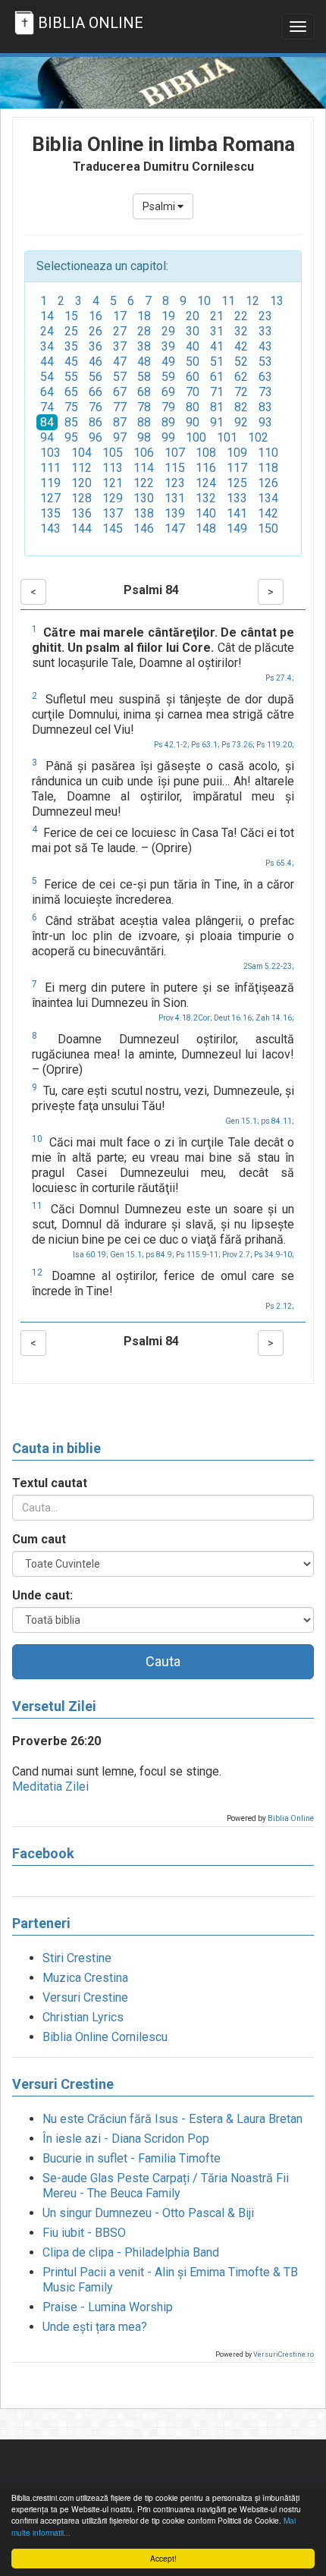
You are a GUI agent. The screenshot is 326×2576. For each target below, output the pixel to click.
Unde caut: (42, 1595)
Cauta (163, 1661)
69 (168, 392)
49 (168, 362)
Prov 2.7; (237, 1255)
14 (47, 316)
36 (96, 346)
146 (144, 528)
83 (265, 407)
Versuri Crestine (85, 1997)
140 (206, 513)
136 (81, 513)
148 (206, 528)
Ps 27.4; (280, 678)
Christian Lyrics (83, 2017)
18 (144, 316)
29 (168, 331)
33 (265, 331)
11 (228, 301)
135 (50, 513)
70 (193, 392)
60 (193, 377)
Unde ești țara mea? (95, 2327)
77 (120, 407)
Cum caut (39, 1539)
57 (120, 377)
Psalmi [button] (160, 206)
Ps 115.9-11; (198, 1255)
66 (96, 392)
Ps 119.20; (275, 745)
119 (50, 483)
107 (175, 453)
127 (50, 498)
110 (268, 453)
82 (241, 407)
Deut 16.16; (234, 1018)
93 (265, 422)
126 (268, 483)
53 (265, 362)
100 (196, 437)
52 (241, 362)
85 (71, 422)
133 (237, 498)
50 (193, 362)
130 (144, 498)
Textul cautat (50, 1483)
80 (193, 407)
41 (217, 346)
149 (237, 528)
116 (206, 468)
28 (144, 331)
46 (96, 362)
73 (265, 392)
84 (47, 422)
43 (265, 346)
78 (144, 407)
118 (268, 468)
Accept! (163, 2558)
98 (144, 437)
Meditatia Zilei (50, 1787)
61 (217, 377)
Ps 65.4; (280, 863)
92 (241, 422)
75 (71, 407)
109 (237, 453)
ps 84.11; (277, 1121)
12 (252, 301)
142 (268, 513)
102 (258, 437)
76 (96, 407)
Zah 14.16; (275, 1018)
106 (144, 453)
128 (81, 498)
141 (237, 513)
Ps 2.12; (280, 1306)
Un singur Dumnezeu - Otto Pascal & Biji (148, 2213)
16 (96, 316)
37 (120, 346)
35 (71, 346)
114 (144, 468)
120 (81, 483)
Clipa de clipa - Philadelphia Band (131, 2252)
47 (120, 362)
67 (120, 392)
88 (144, 422)
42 (241, 346)
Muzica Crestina (85, 1978)
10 (204, 301)
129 (113, 498)
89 (168, 422)
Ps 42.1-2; (172, 745)
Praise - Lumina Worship (108, 2307)
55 (71, 377)
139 (175, 513)
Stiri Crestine (77, 1958)
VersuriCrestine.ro (284, 2354)
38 (144, 346)
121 (113, 483)
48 (144, 362)
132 (206, 498)
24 (47, 331)
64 (47, 392)
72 (241, 392)
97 (120, 437)
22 (241, 316)
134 (268, 498)
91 (217, 422)
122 (144, 483)
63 (265, 377)
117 (237, 468)
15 (71, 316)
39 (168, 346)
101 (227, 437)
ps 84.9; (160, 1255)
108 (206, 453)
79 (168, 407)
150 (268, 528)
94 (47, 437)
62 (241, 377)
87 (120, 422)
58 (144, 377)
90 (193, 422)
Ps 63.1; (205, 745)
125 (237, 483)
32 (241, 331)
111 (50, 468)
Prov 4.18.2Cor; (185, 1018)
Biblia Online (291, 1818)
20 (193, 316)
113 (113, 468)
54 (47, 377)
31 (217, 331)
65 (71, 392)
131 (175, 498)
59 (168, 377)
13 (277, 301)
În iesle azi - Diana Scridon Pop (126, 2139)
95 (71, 437)
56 (96, 377)
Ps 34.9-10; (274, 1255)
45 (71, 362)
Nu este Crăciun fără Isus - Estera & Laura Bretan (172, 2119)
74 (47, 407)
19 (168, 316)
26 (96, 331)
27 (120, 331)
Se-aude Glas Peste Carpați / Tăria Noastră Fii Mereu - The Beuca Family (166, 2186)
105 (113, 453)
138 (144, 513)
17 (120, 316)
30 (193, 331)
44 (47, 362)
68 (144, 392)
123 (175, 483)
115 (175, 468)
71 (217, 392)
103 (50, 453)
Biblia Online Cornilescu (105, 2037)
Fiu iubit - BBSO (84, 2233)
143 (50, 528)
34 (47, 346)
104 (81, 453)
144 (81, 528)
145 (113, 528)
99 (168, 437)
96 (96, 437)
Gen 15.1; (242, 1121)
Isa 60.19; (91, 1255)
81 (217, 407)
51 (217, 362)
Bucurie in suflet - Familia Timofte (132, 2158)
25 (71, 331)
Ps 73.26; (238, 745)
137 (113, 513)
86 (96, 422)
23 (265, 316)
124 (206, 483)
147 (175, 528)
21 (217, 316)
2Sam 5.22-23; (269, 966)
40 (193, 346)
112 (81, 468)
